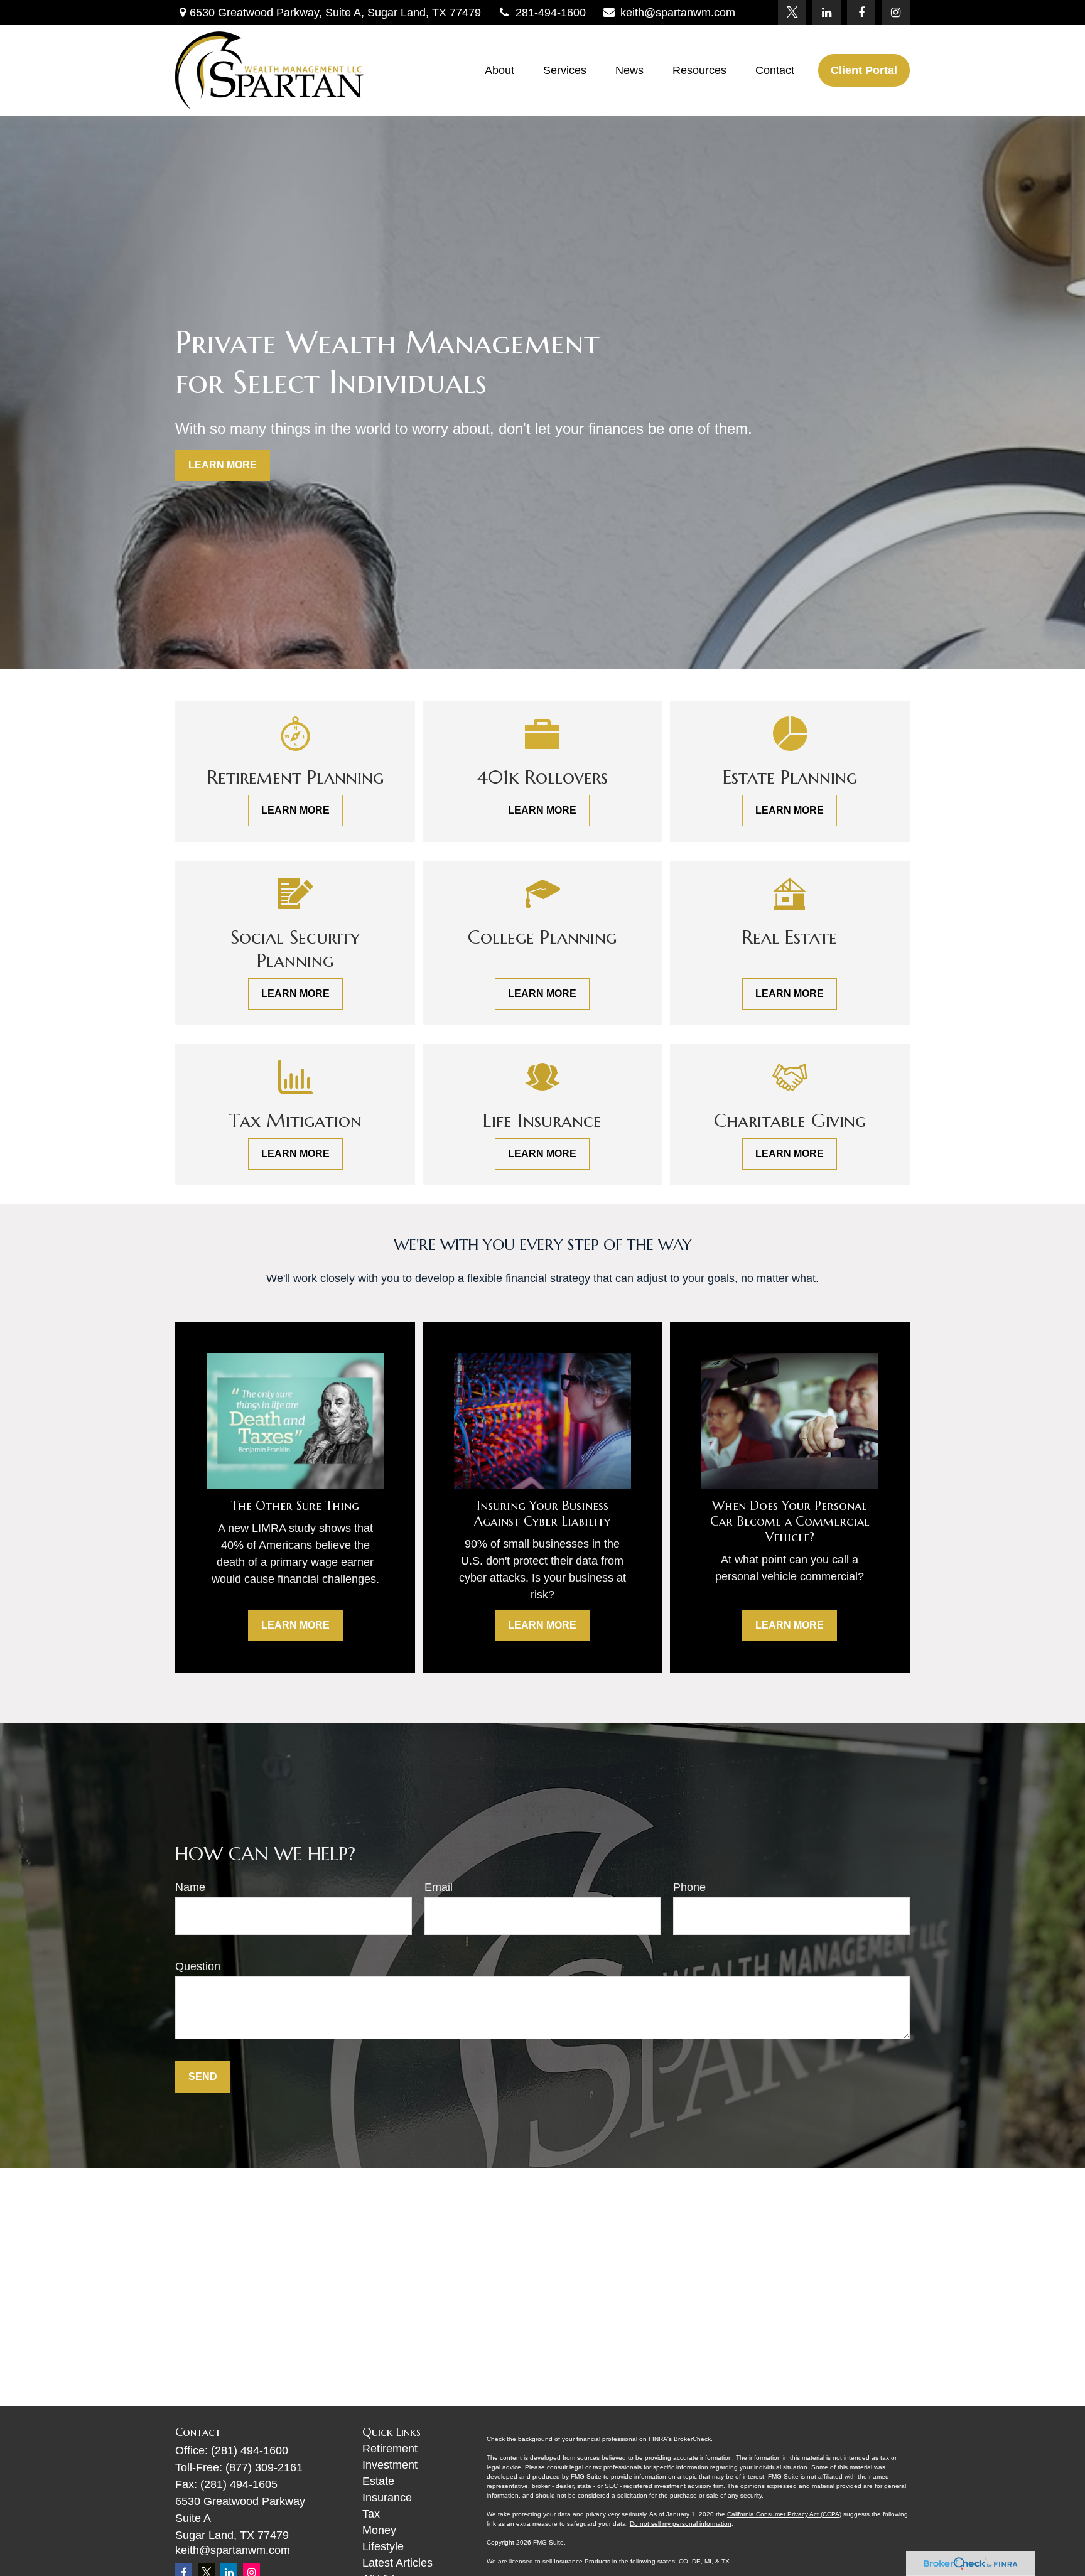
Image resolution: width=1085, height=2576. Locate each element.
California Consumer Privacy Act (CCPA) (784, 2514)
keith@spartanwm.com (678, 13)
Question (198, 1966)
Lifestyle (383, 2546)
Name (190, 1887)
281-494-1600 (551, 13)
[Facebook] (861, 13)
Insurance (387, 2498)
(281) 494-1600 (250, 2450)
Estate (378, 2481)
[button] (499, 70)
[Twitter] (792, 13)
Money (379, 2530)
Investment (390, 2465)
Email (439, 1887)
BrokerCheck (692, 2439)
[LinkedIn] (827, 13)
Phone (689, 1887)
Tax (371, 2514)
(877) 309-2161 (264, 2467)
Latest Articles (397, 2563)
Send (203, 2077)
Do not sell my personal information (681, 2524)
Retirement (390, 2449)
